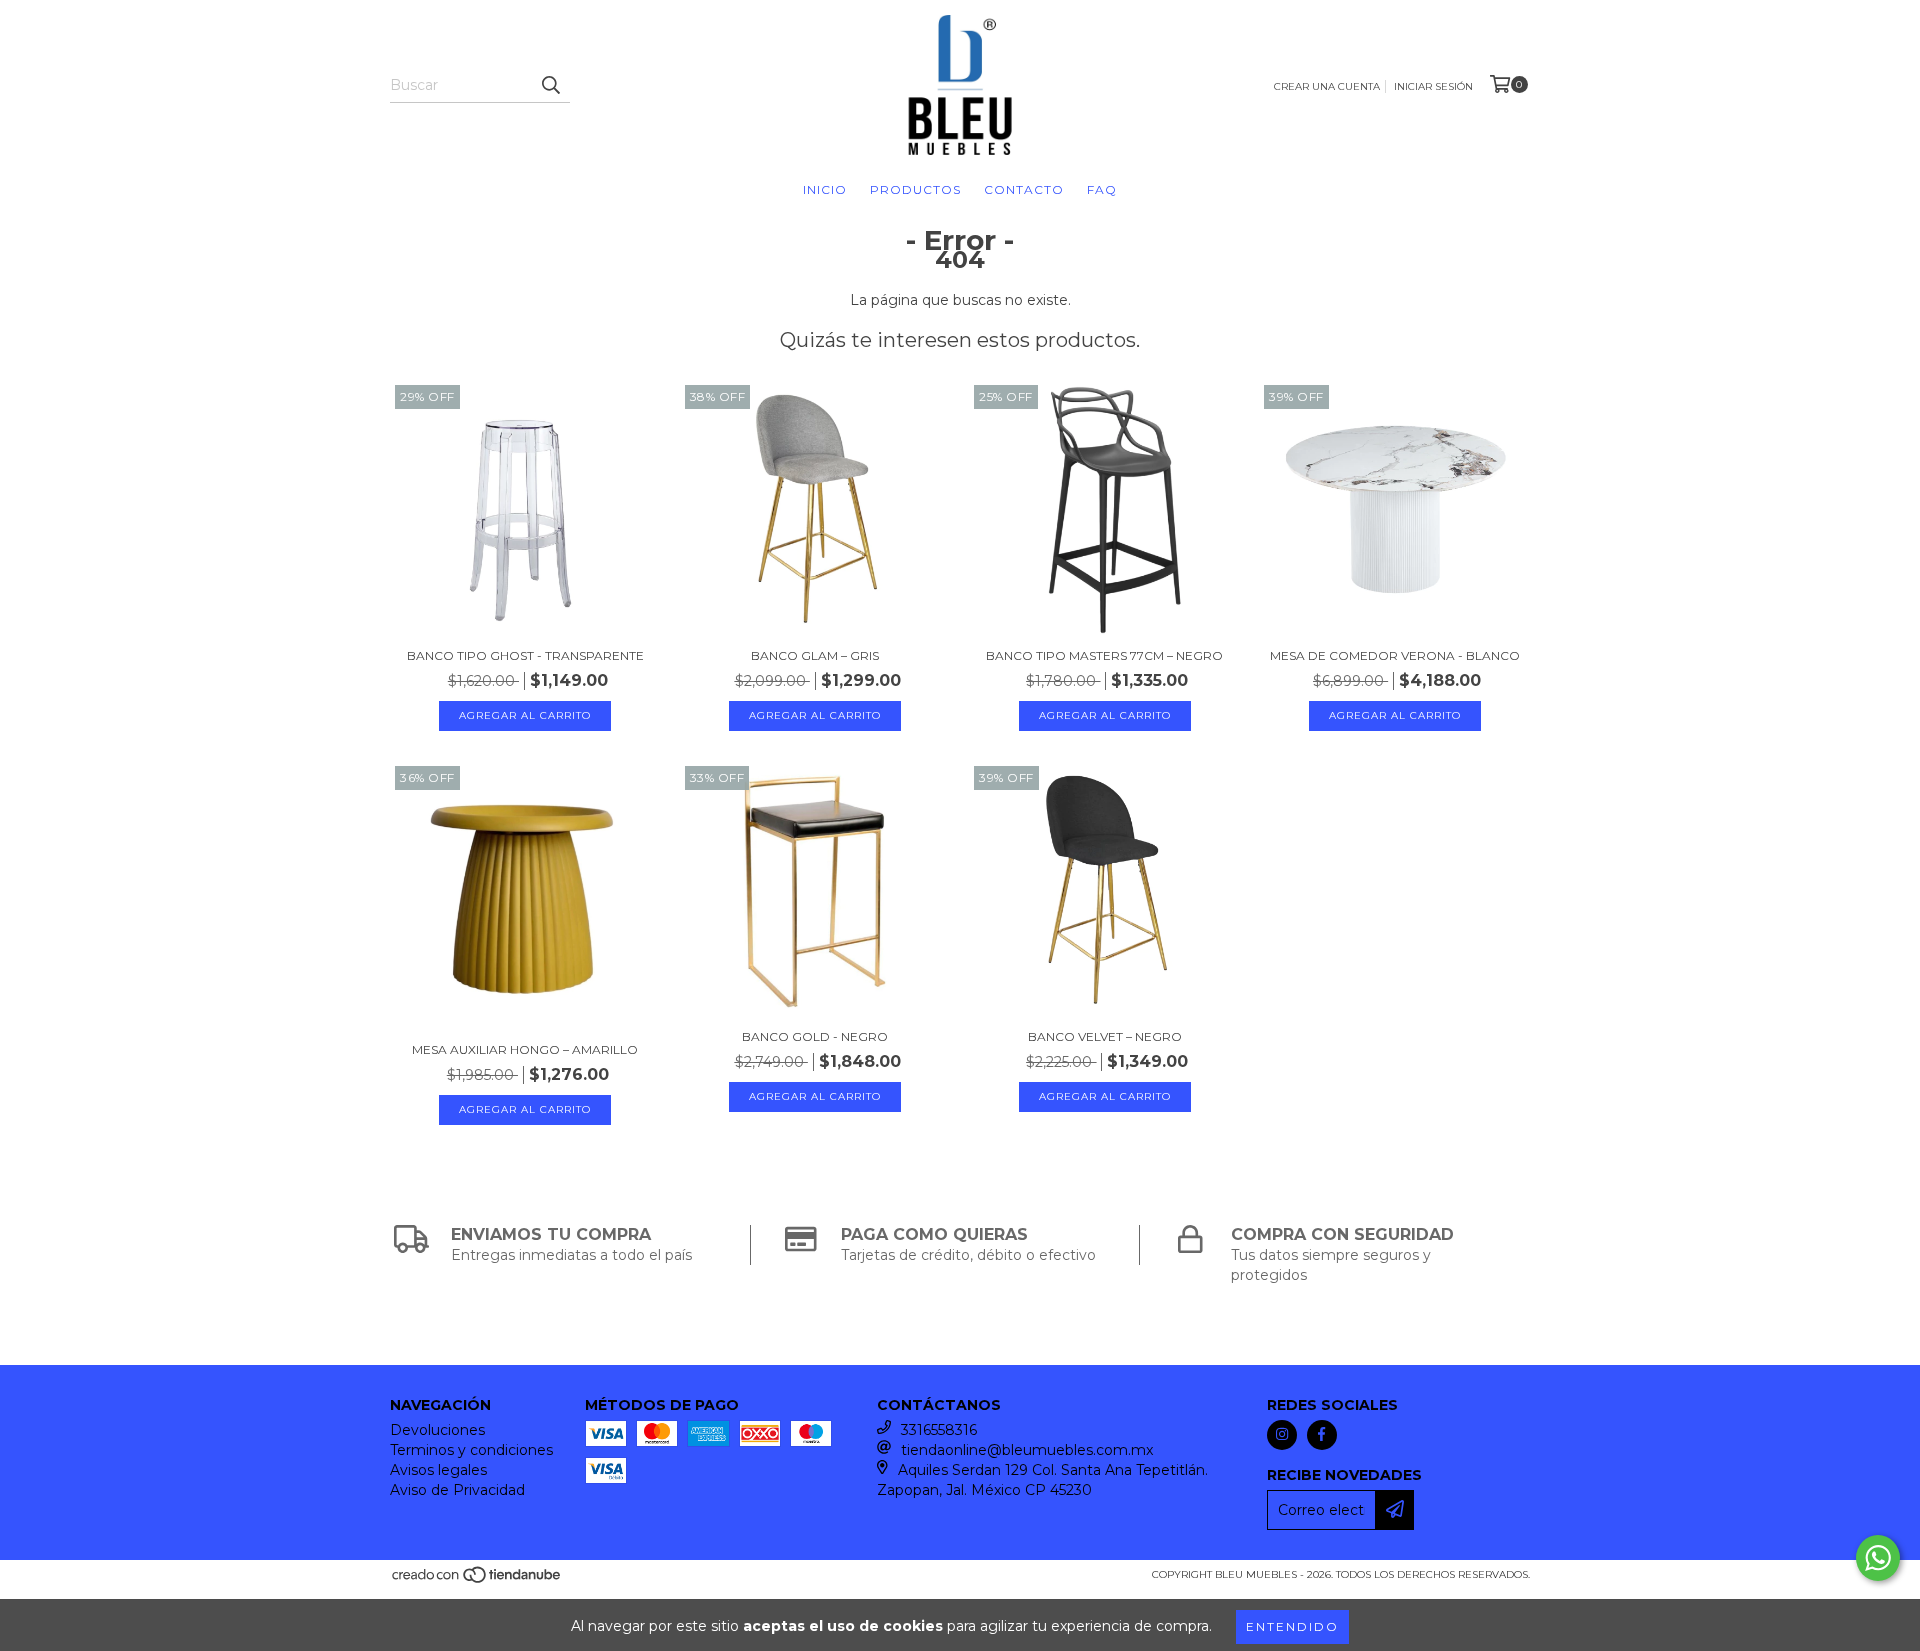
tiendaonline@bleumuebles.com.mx (1027, 1450)
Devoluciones (437, 1430)
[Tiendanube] (477, 1580)
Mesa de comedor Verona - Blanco (1395, 655)
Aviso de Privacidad (457, 1490)
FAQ (1102, 189)
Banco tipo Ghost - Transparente (525, 655)
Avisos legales (438, 1470)
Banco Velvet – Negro (1105, 1036)
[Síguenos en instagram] (1282, 1435)
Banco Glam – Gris (815, 655)
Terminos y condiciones (471, 1450)
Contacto (1024, 189)
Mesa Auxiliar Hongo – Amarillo (525, 1049)
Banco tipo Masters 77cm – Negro (1104, 655)
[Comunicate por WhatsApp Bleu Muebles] (1878, 1558)
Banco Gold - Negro (815, 1036)
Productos (915, 189)
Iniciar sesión (1433, 86)
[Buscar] (550, 85)
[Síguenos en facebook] (1322, 1435)
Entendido (1292, 1626)
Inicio (825, 189)
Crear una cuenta (1327, 86)
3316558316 (939, 1430)
